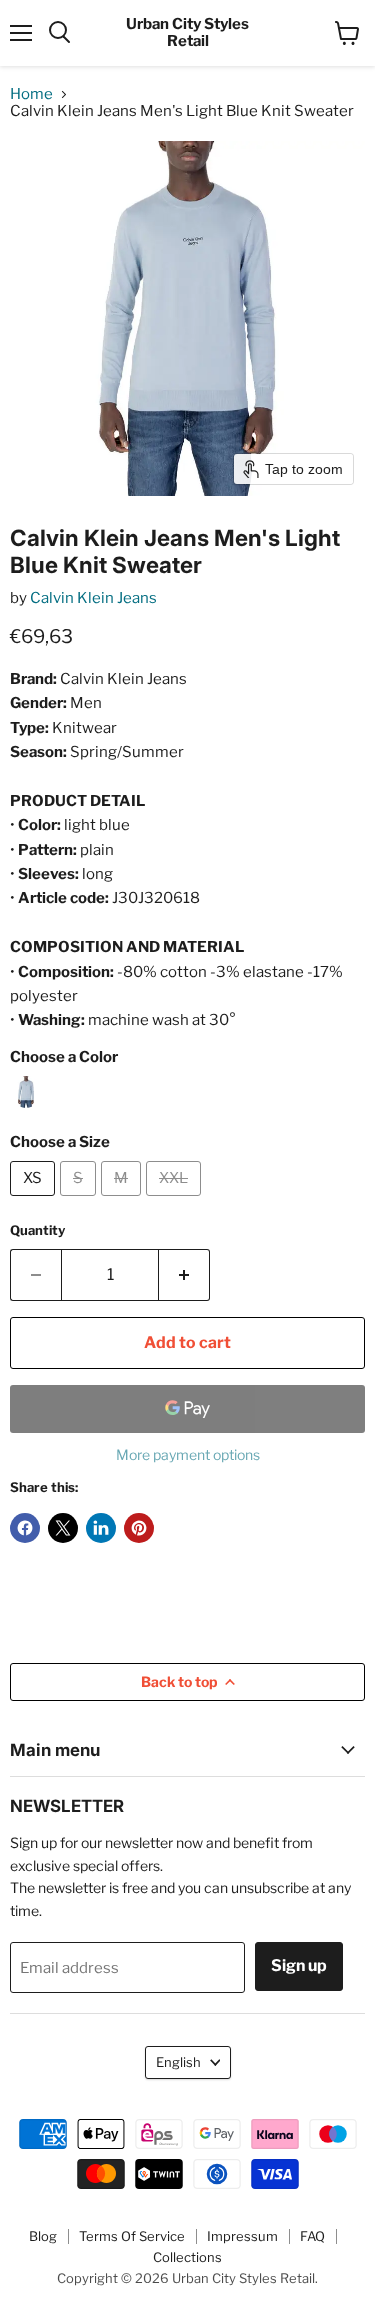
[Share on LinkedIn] (101, 1528)
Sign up (299, 1965)
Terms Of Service (132, 2236)
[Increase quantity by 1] (184, 1275)
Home (31, 94)
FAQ (312, 2236)
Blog (43, 2236)
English (178, 2062)
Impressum (242, 2236)
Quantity (37, 1230)
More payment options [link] (188, 1455)
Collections (187, 2257)
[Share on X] (63, 1528)
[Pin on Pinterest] (139, 1528)
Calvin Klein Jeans (93, 598)
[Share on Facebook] (25, 1528)
